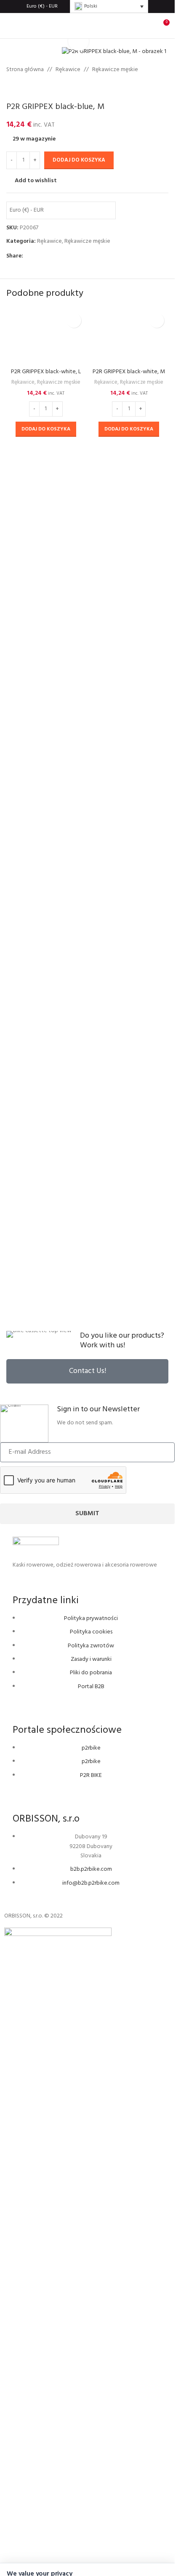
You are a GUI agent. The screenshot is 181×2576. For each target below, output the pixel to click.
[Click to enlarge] (79, 41)
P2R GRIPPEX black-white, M (129, 948)
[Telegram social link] (69, 256)
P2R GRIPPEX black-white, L (46, 948)
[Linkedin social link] (59, 256)
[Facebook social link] (28, 256)
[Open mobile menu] (10, 26)
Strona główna (25, 70)
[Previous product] (11, 88)
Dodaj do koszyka (79, 160)
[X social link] (38, 256)
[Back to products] (21, 88)
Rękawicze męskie (115, 70)
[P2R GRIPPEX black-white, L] (46, 624)
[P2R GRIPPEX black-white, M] (129, 624)
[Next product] (32, 88)
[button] (46, 1005)
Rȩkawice (68, 70)
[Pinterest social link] (48, 256)
